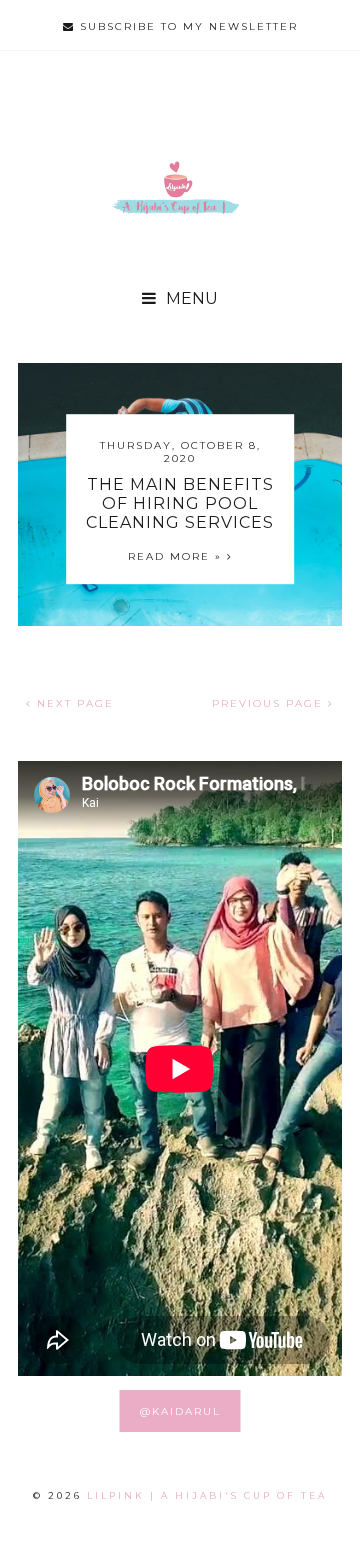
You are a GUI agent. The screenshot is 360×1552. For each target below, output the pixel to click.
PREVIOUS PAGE (270, 703)
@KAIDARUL (180, 1411)
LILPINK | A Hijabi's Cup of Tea (207, 1495)
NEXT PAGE (73, 703)
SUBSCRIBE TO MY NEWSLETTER (186, 26)
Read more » (177, 556)
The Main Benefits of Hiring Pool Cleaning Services (180, 503)
